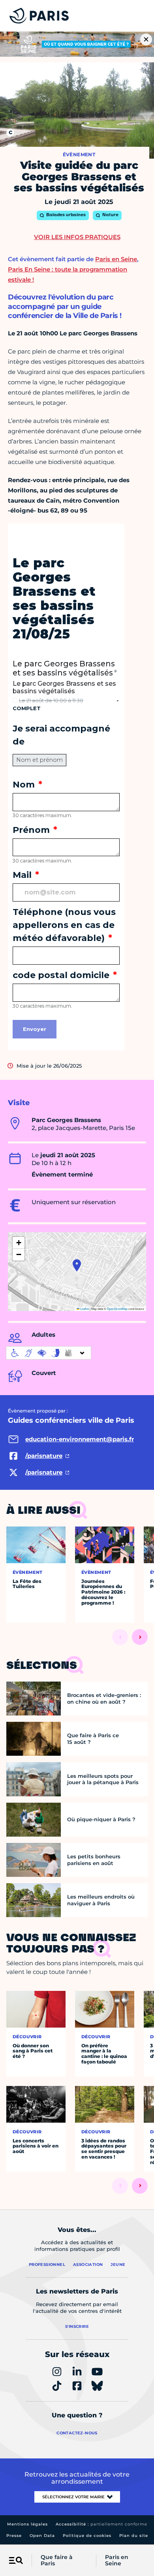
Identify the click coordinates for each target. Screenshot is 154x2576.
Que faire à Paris (57, 2561)
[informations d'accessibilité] (49, 1353)
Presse (14, 2536)
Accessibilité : (101, 2524)
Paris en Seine (117, 2561)
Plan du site (134, 2536)
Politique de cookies (87, 2536)
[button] (77, 1265)
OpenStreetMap (117, 1309)
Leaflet (84, 1309)
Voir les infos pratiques (77, 237)
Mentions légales (27, 2524)
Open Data (42, 2536)
